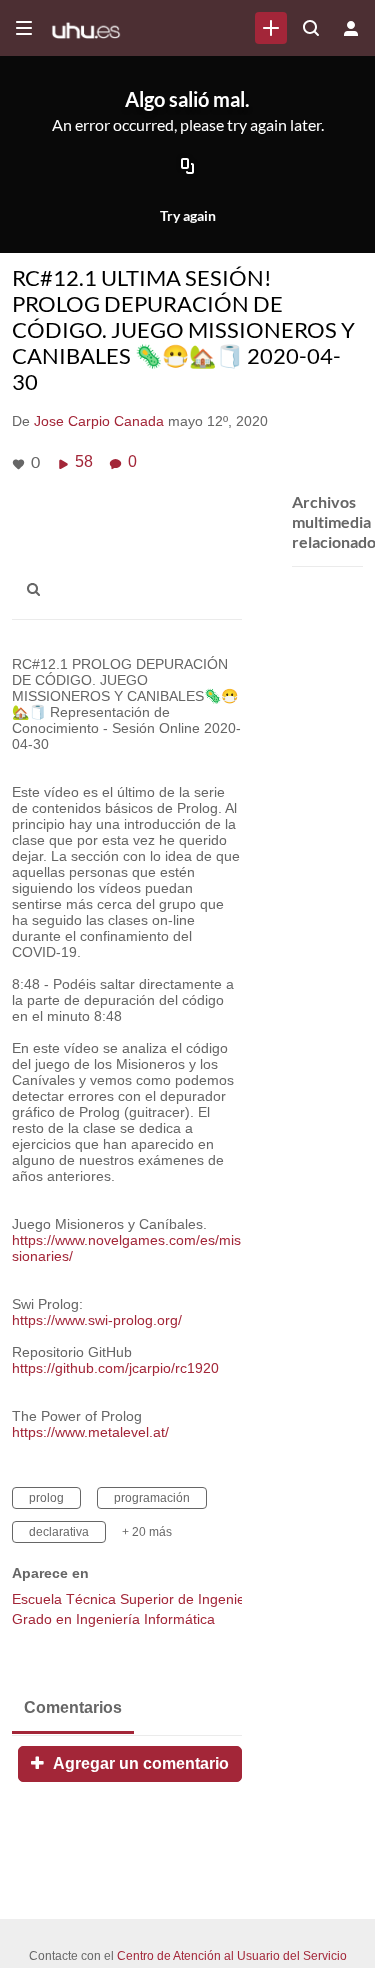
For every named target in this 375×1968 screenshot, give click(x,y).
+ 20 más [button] (147, 1532)
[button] (39, 590)
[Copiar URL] (188, 168)
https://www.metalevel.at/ (90, 1432)
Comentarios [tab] (73, 1707)
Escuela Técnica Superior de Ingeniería (137, 1599)
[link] (271, 28)
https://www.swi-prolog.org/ (97, 1320)
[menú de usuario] (351, 28)
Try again (188, 215)
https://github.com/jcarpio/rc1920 (115, 1368)
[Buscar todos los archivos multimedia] (311, 28)
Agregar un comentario (139, 1763)
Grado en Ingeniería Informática (113, 1619)
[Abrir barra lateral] (24, 28)
